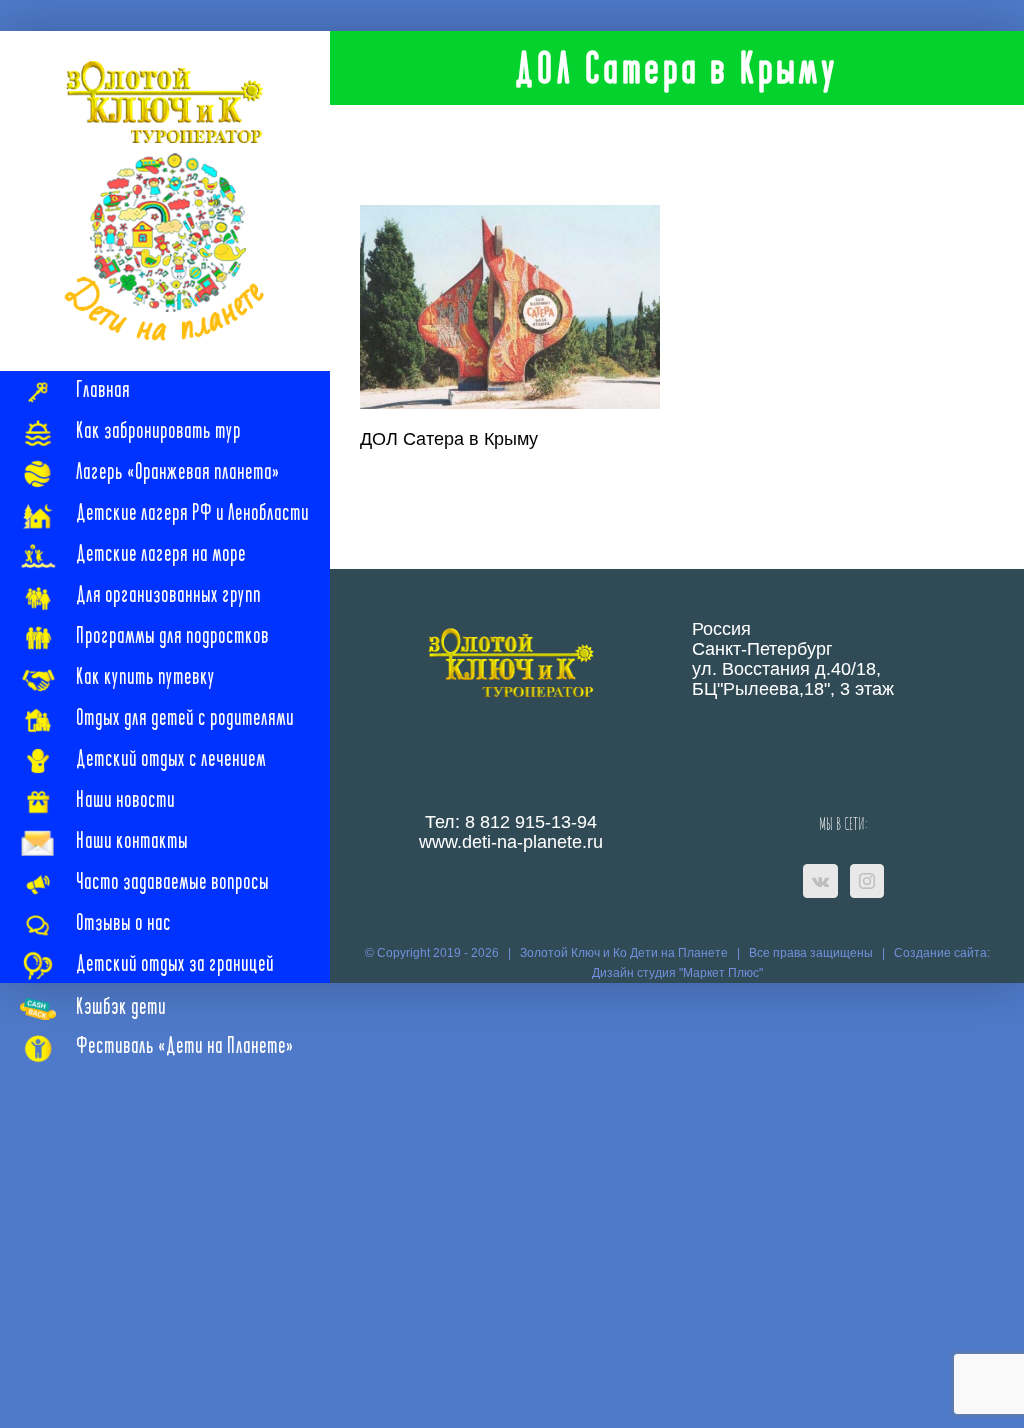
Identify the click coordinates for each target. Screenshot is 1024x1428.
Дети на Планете (679, 953)
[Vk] (820, 881)
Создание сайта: (942, 953)
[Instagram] (867, 881)
